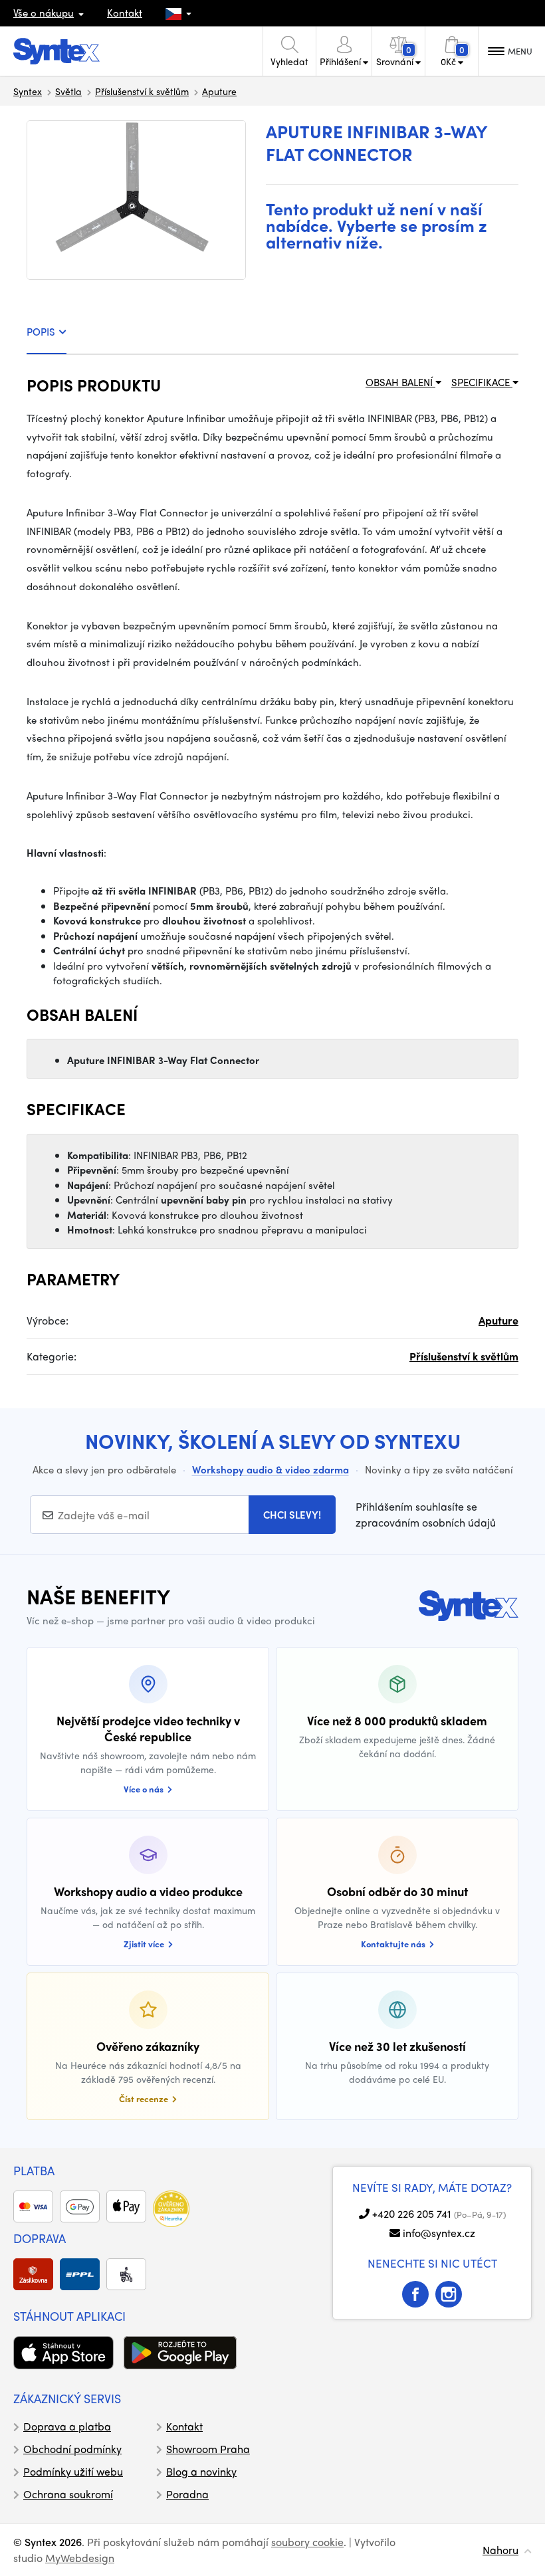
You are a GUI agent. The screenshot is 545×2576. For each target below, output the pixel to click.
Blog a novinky (201, 2471)
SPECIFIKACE (482, 382)
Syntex (28, 91)
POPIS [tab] (41, 332)
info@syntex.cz (439, 2233)
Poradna (187, 2494)
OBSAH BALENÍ (400, 382)
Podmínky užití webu (73, 2471)
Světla (68, 91)
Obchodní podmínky (72, 2449)
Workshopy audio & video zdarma (271, 1469)
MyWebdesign (80, 2558)
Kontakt (125, 13)
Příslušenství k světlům (142, 91)
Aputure (219, 91)
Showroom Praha (208, 2449)
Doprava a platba (67, 2426)
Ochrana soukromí (68, 2494)
